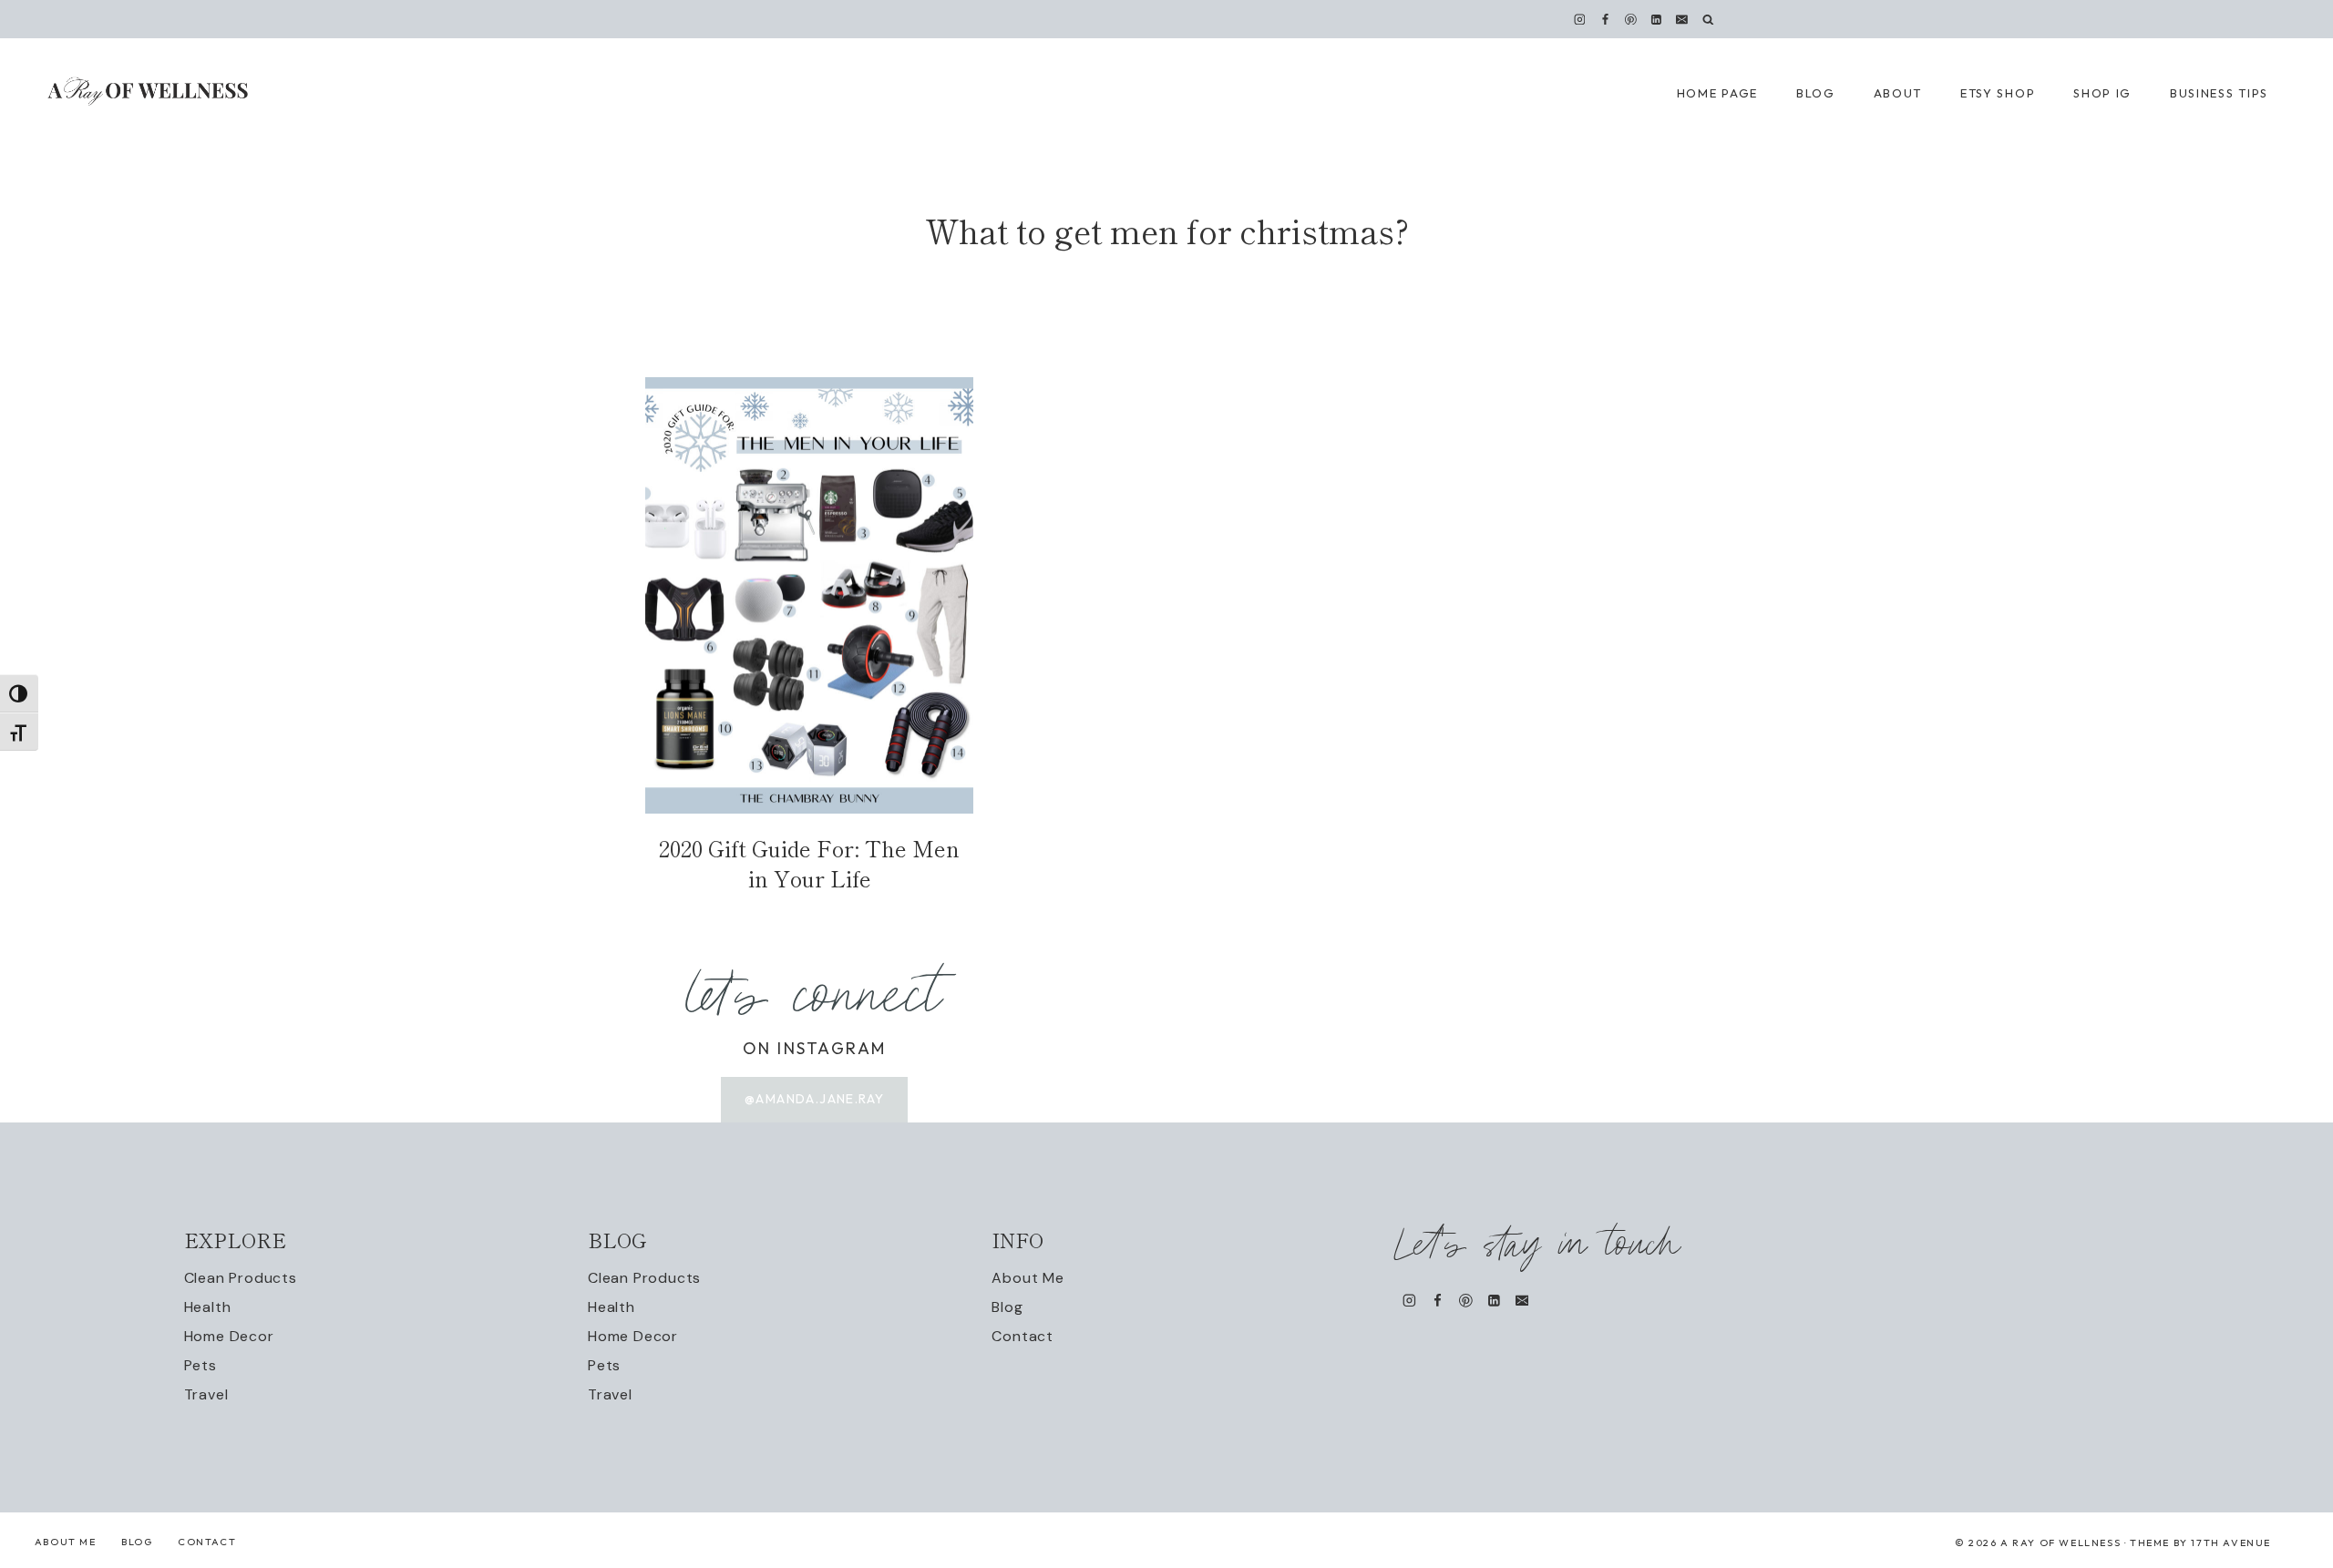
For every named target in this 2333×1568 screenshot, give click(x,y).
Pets (200, 1365)
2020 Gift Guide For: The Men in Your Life (809, 863)
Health (208, 1307)
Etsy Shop (1998, 93)
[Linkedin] (1657, 19)
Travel (206, 1394)
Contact (1023, 1336)
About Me (1028, 1278)
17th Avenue (2231, 1542)
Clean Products (241, 1278)
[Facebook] (1605, 19)
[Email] (1682, 19)
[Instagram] (1579, 19)
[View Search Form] (1708, 20)
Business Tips (2219, 93)
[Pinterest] (1631, 19)
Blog (1007, 1307)
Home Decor (229, 1336)
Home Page (1717, 93)
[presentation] (809, 595)
